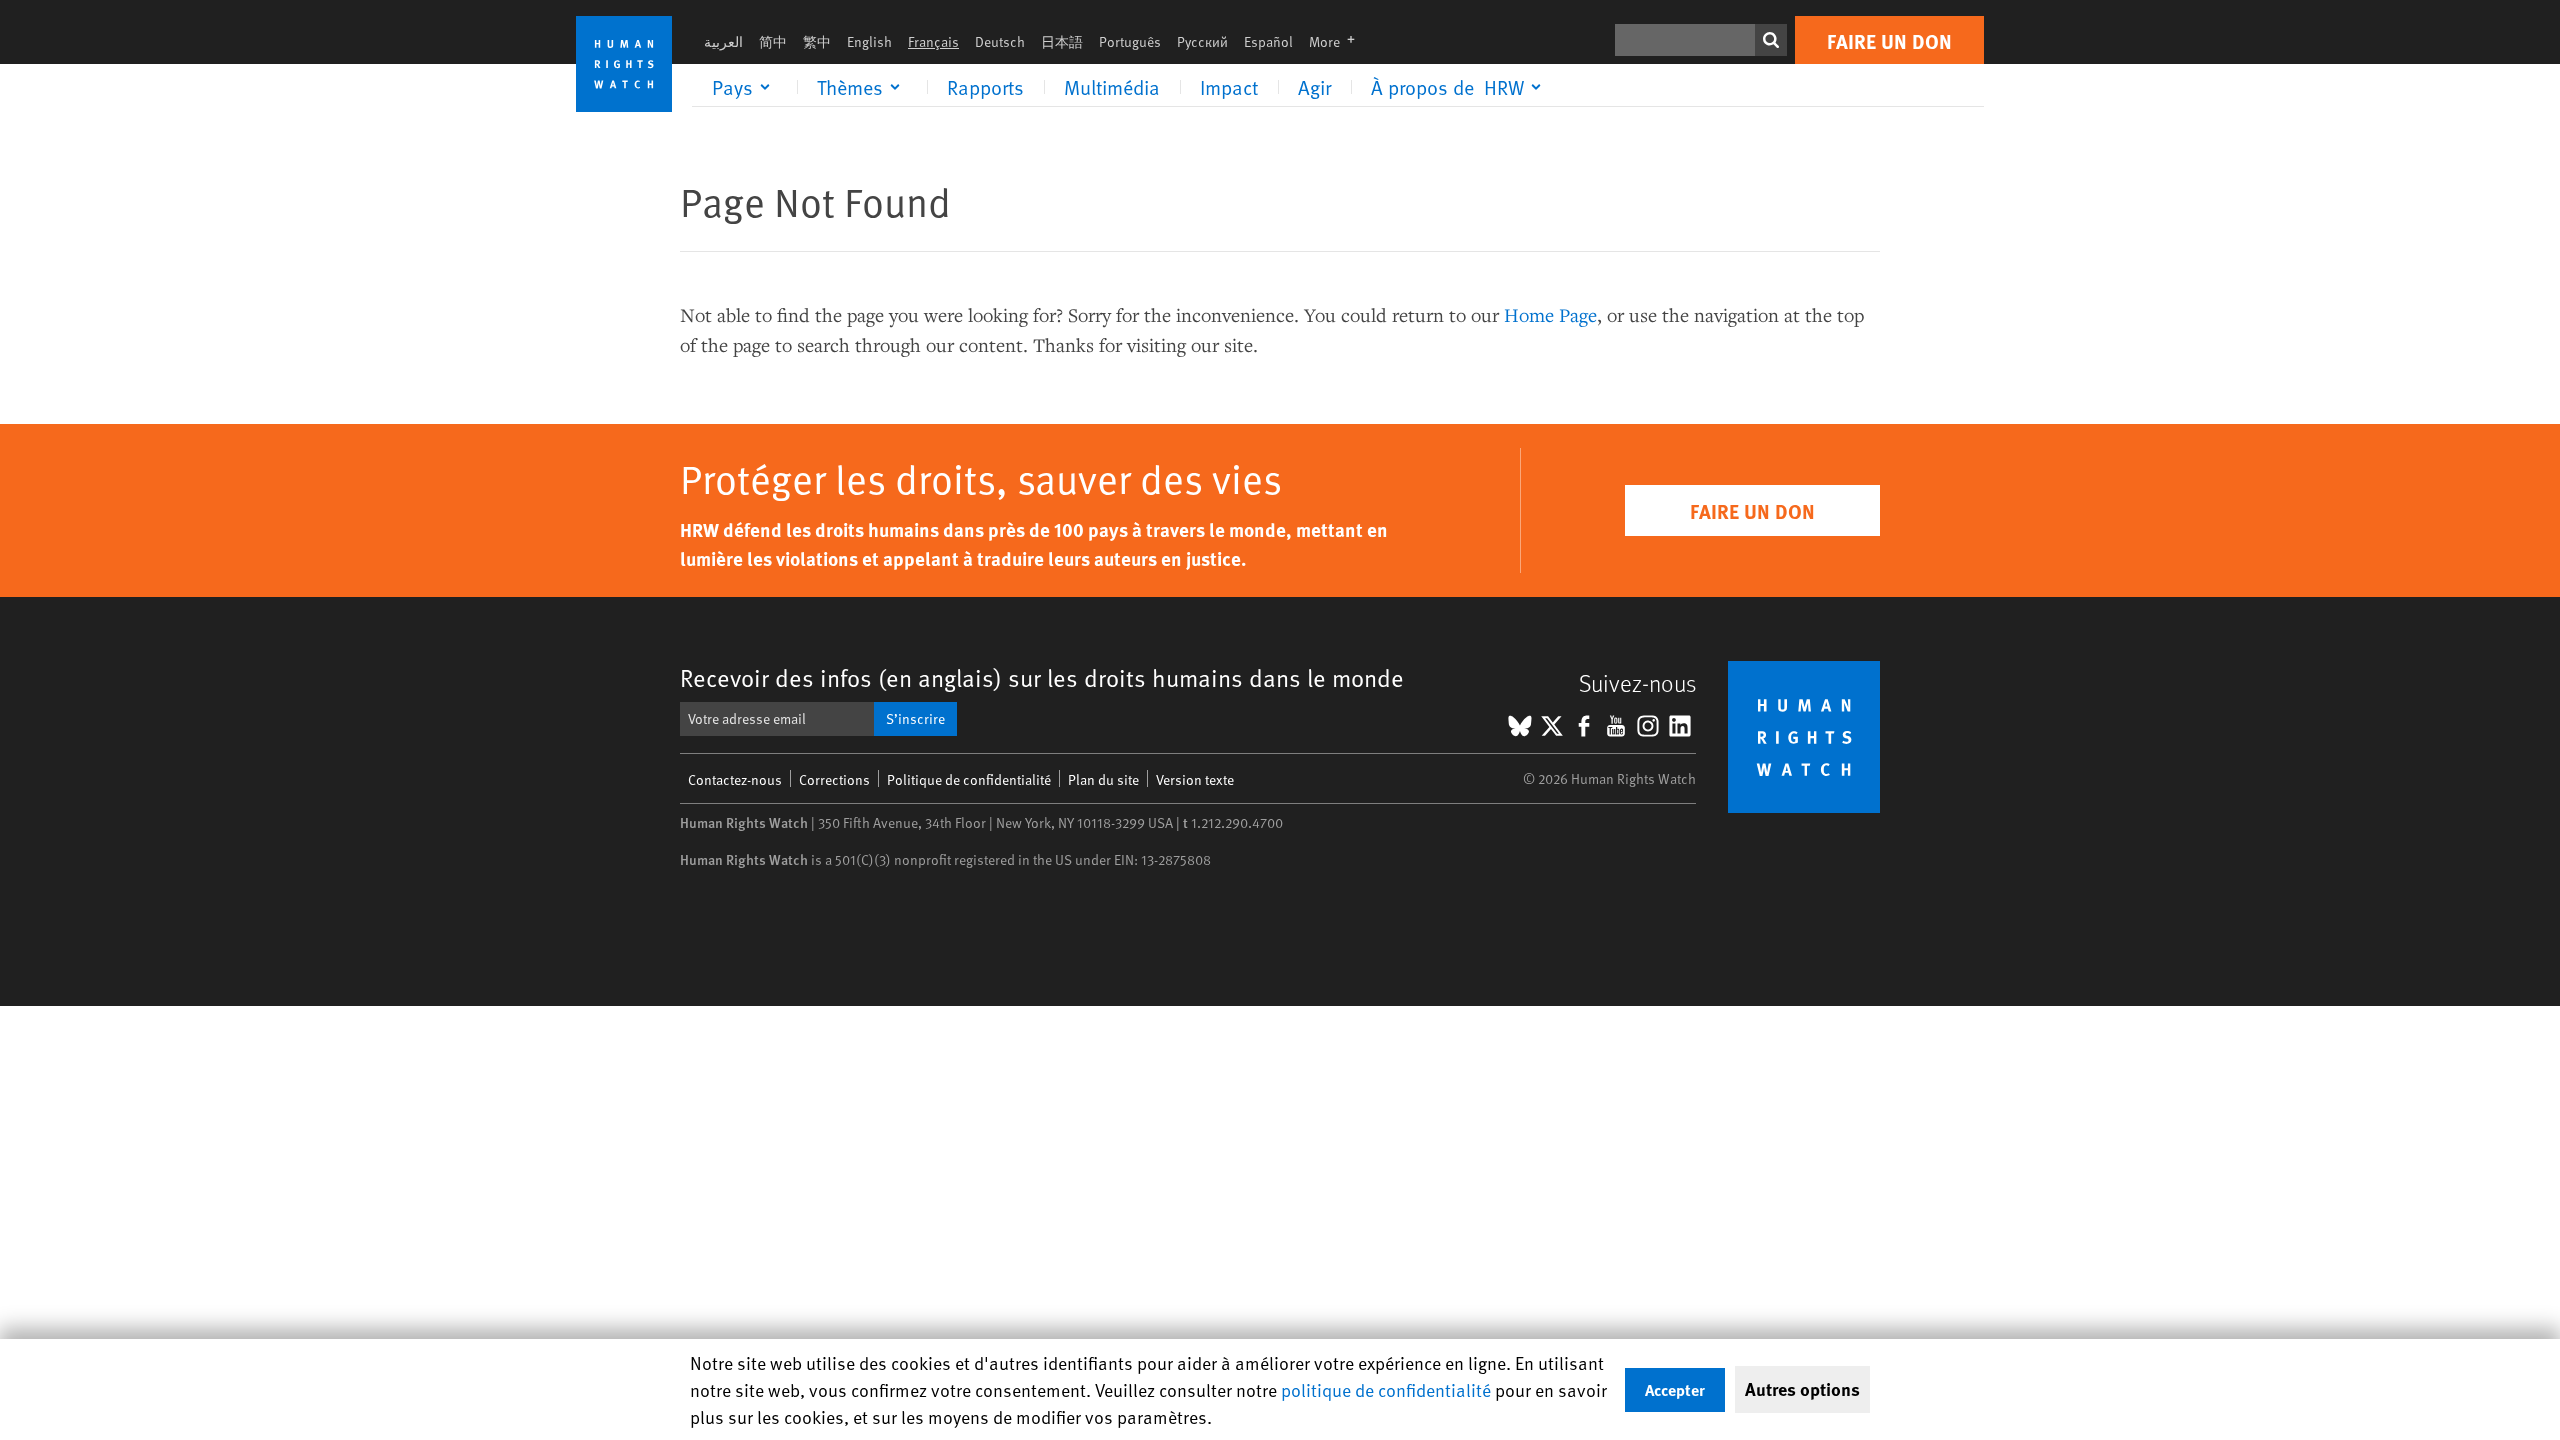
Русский (1202, 41)
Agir (1314, 87)
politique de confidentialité (1386, 1389)
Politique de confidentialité (969, 779)
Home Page (1550, 314)
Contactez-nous (735, 779)
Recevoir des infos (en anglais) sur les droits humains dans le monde (1042, 677)
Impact (1229, 87)
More (1338, 41)
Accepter (1675, 1389)
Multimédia (1112, 87)
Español (1268, 41)
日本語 (1062, 41)
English (869, 41)
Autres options (1802, 1389)
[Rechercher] (1771, 40)
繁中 (817, 41)
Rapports (985, 87)
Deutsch (1000, 41)
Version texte (1195, 779)
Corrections (834, 779)
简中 (773, 41)
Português (1130, 41)
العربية (723, 41)
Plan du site (1103, 779)
